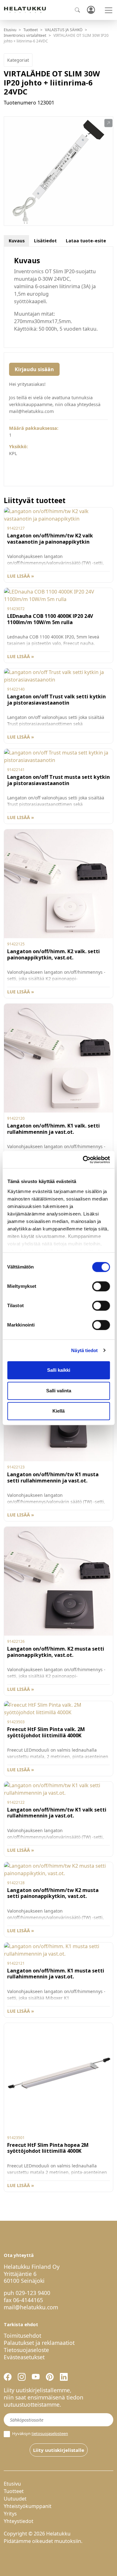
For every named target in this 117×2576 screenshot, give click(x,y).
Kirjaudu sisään (34, 369)
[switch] (101, 1286)
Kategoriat (18, 60)
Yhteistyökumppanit (28, 2506)
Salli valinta (59, 1391)
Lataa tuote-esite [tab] (86, 241)
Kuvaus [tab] (17, 241)
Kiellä (58, 1411)
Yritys (10, 2514)
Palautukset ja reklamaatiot (39, 2343)
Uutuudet (15, 2499)
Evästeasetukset (24, 2357)
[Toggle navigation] (109, 10)
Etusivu (10, 30)
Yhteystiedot (19, 2521)
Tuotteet (31, 30)
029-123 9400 (33, 2293)
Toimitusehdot (22, 2336)
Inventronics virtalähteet (25, 35)
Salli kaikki (59, 1370)
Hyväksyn (40, 2434)
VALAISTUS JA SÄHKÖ (64, 30)
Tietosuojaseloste (26, 2350)
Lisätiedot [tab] (45, 241)
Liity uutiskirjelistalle (59, 2450)
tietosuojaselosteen (50, 2433)
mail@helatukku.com (31, 2307)
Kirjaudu (91, 10)
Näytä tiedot (84, 1350)
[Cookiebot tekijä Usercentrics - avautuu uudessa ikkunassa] (83, 1160)
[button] (108, 123)
